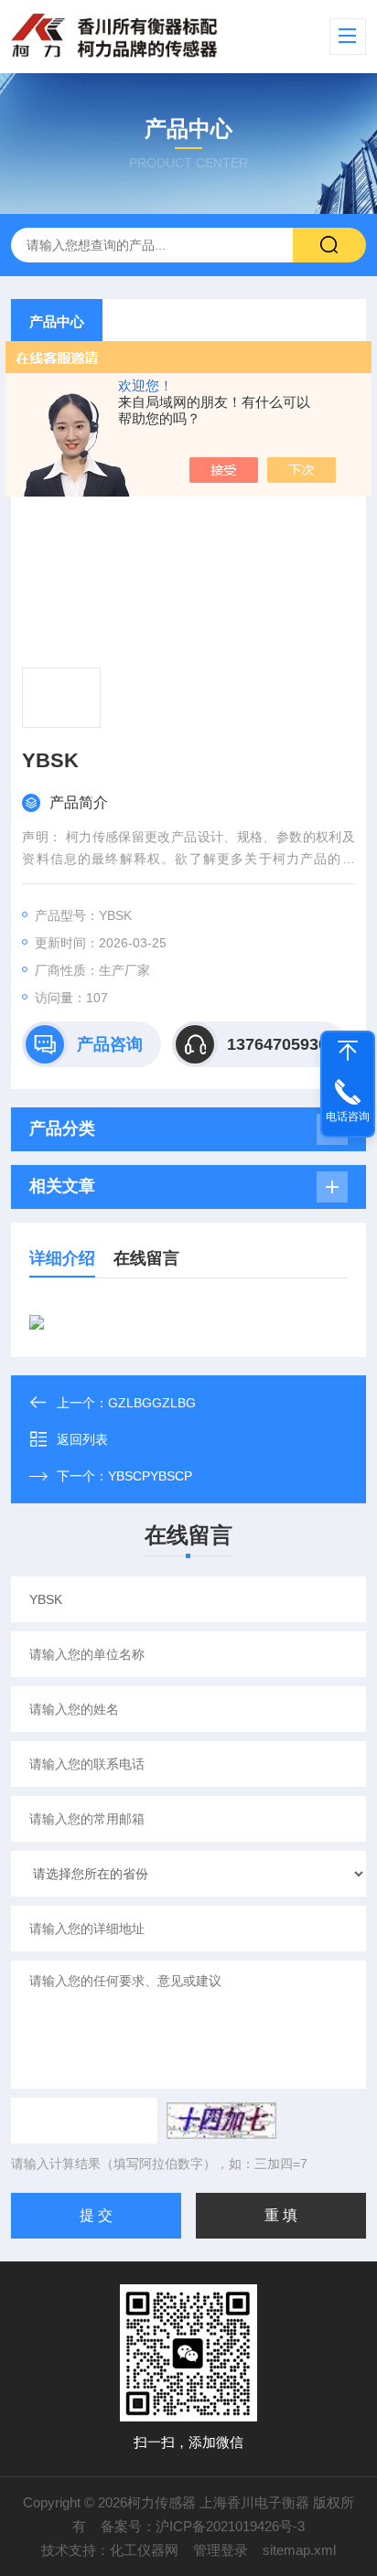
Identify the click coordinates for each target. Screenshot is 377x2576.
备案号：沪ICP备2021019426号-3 (203, 2526)
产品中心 (57, 321)
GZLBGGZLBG (152, 1403)
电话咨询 (348, 1117)
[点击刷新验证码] (221, 2121)
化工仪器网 (144, 2550)
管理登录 (221, 2550)
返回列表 (82, 1439)
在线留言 (146, 1258)
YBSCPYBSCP (150, 1476)
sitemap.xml (299, 2550)
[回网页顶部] (348, 1051)
